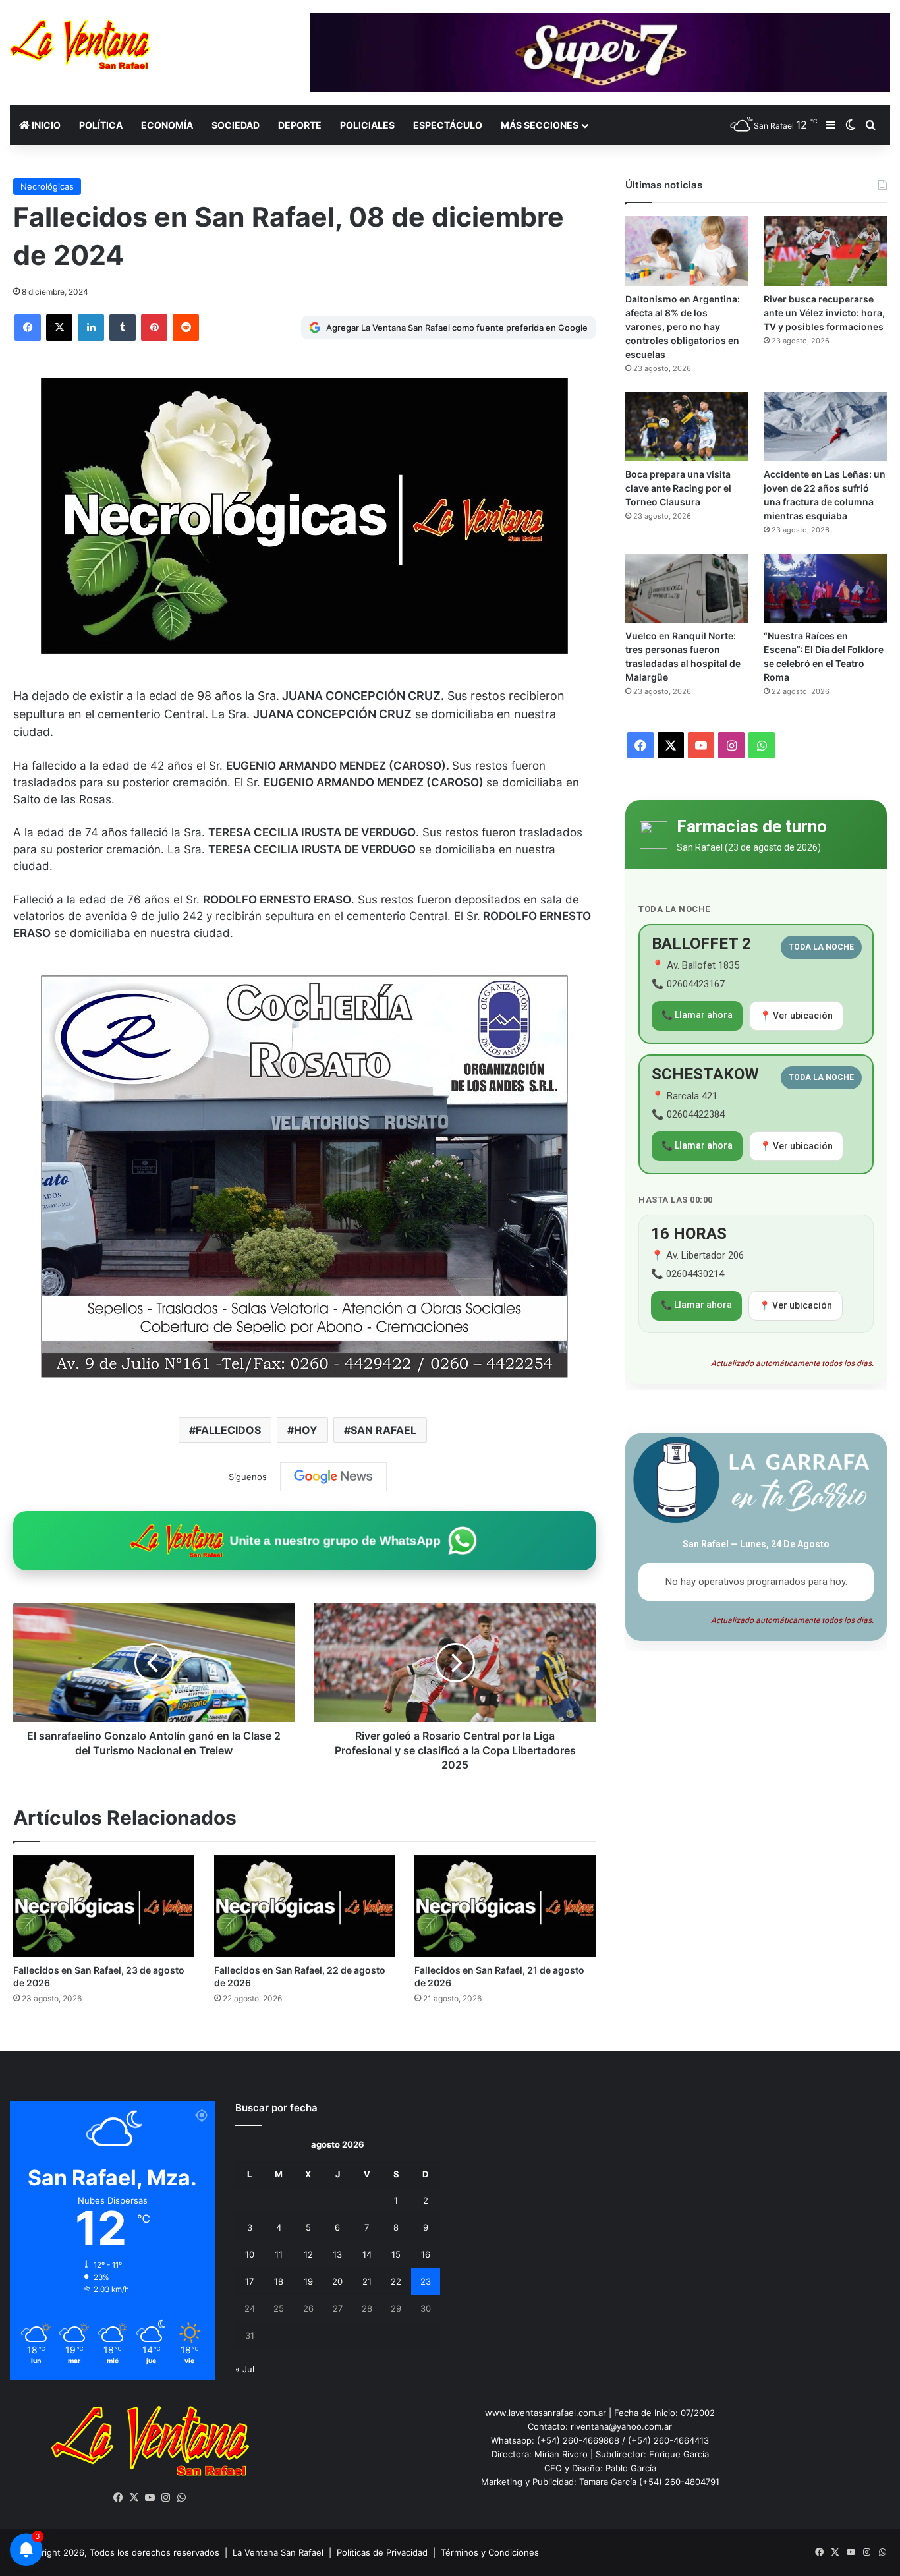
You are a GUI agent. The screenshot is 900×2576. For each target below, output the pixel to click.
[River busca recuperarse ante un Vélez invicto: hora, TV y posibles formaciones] (825, 251)
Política (101, 125)
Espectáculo (448, 125)
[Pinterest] (154, 328)
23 (426, 2281)
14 (367, 2254)
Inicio (45, 125)
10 (250, 2254)
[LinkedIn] (91, 328)
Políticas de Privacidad (382, 2552)
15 (396, 2254)
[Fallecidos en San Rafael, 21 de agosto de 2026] (505, 1906)
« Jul (245, 2369)
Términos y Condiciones (490, 2552)
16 (426, 2254)
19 (308, 2281)
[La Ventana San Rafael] (80, 44)
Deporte (300, 125)
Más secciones (540, 125)
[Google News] (333, 1477)
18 (279, 2281)
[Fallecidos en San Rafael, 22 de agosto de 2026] (305, 1906)
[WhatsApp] (182, 2498)
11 (279, 2254)
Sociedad (236, 125)
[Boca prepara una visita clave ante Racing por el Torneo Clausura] (687, 427)
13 (337, 2254)
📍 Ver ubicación (796, 1016)
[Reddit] (186, 328)
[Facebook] (28, 328)
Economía (167, 125)
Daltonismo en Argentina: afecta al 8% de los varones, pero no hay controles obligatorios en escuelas (683, 327)
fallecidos (228, 1430)
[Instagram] (166, 2498)
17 (249, 2281)
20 (337, 2281)
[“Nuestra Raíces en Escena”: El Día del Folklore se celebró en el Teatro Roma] (825, 588)
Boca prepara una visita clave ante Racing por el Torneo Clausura (678, 488)
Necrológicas (47, 186)
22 (396, 2281)
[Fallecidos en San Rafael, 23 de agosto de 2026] (104, 1906)
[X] (59, 328)
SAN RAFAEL (383, 1430)
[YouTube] (150, 2498)
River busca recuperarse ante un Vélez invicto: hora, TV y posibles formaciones (824, 313)
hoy (306, 1430)
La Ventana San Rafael (278, 2552)
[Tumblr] (123, 328)
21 (367, 2281)
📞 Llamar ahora (697, 1015)
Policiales (367, 125)
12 (308, 2254)
